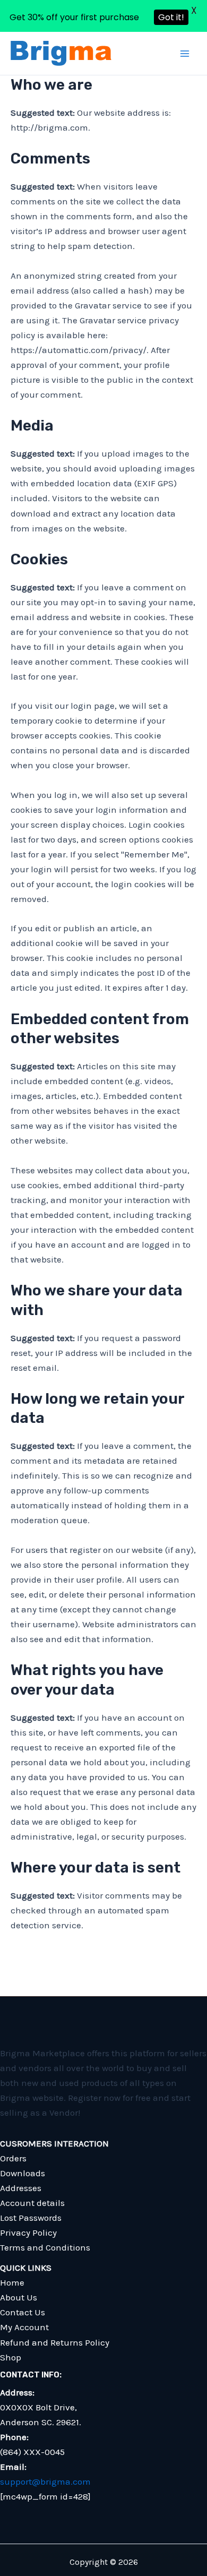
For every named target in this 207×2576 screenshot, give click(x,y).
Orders (13, 2158)
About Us (19, 2297)
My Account (24, 2327)
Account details (32, 2203)
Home (12, 2282)
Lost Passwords (31, 2218)
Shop (11, 2357)
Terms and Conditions (45, 2247)
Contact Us (23, 2312)
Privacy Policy (28, 2232)
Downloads (23, 2173)
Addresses (21, 2188)
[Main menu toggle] (185, 54)
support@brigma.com (45, 2481)
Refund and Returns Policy (55, 2342)
